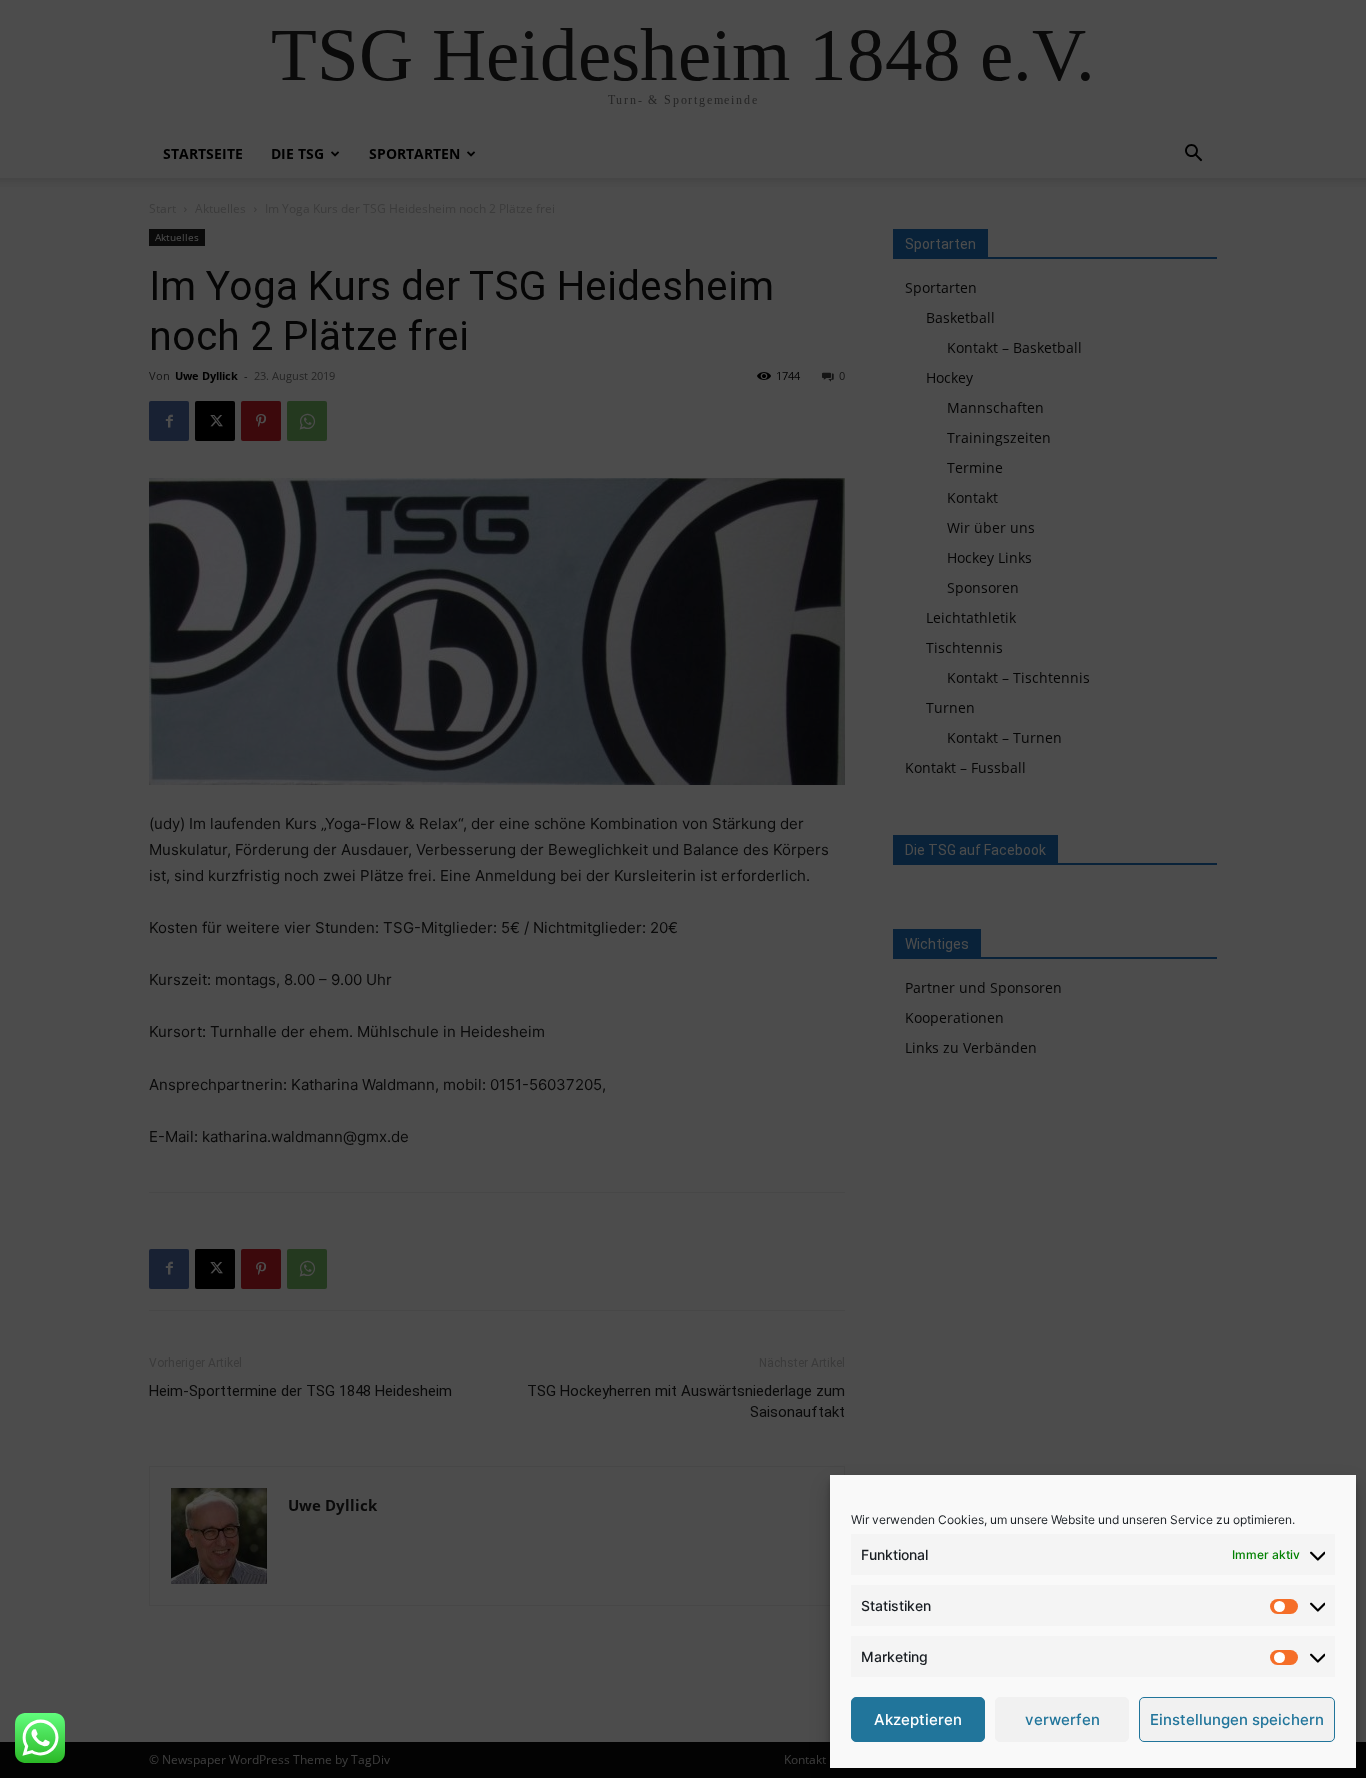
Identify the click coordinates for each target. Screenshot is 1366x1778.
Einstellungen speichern (1237, 1719)
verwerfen (1062, 1719)
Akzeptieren (918, 1719)
